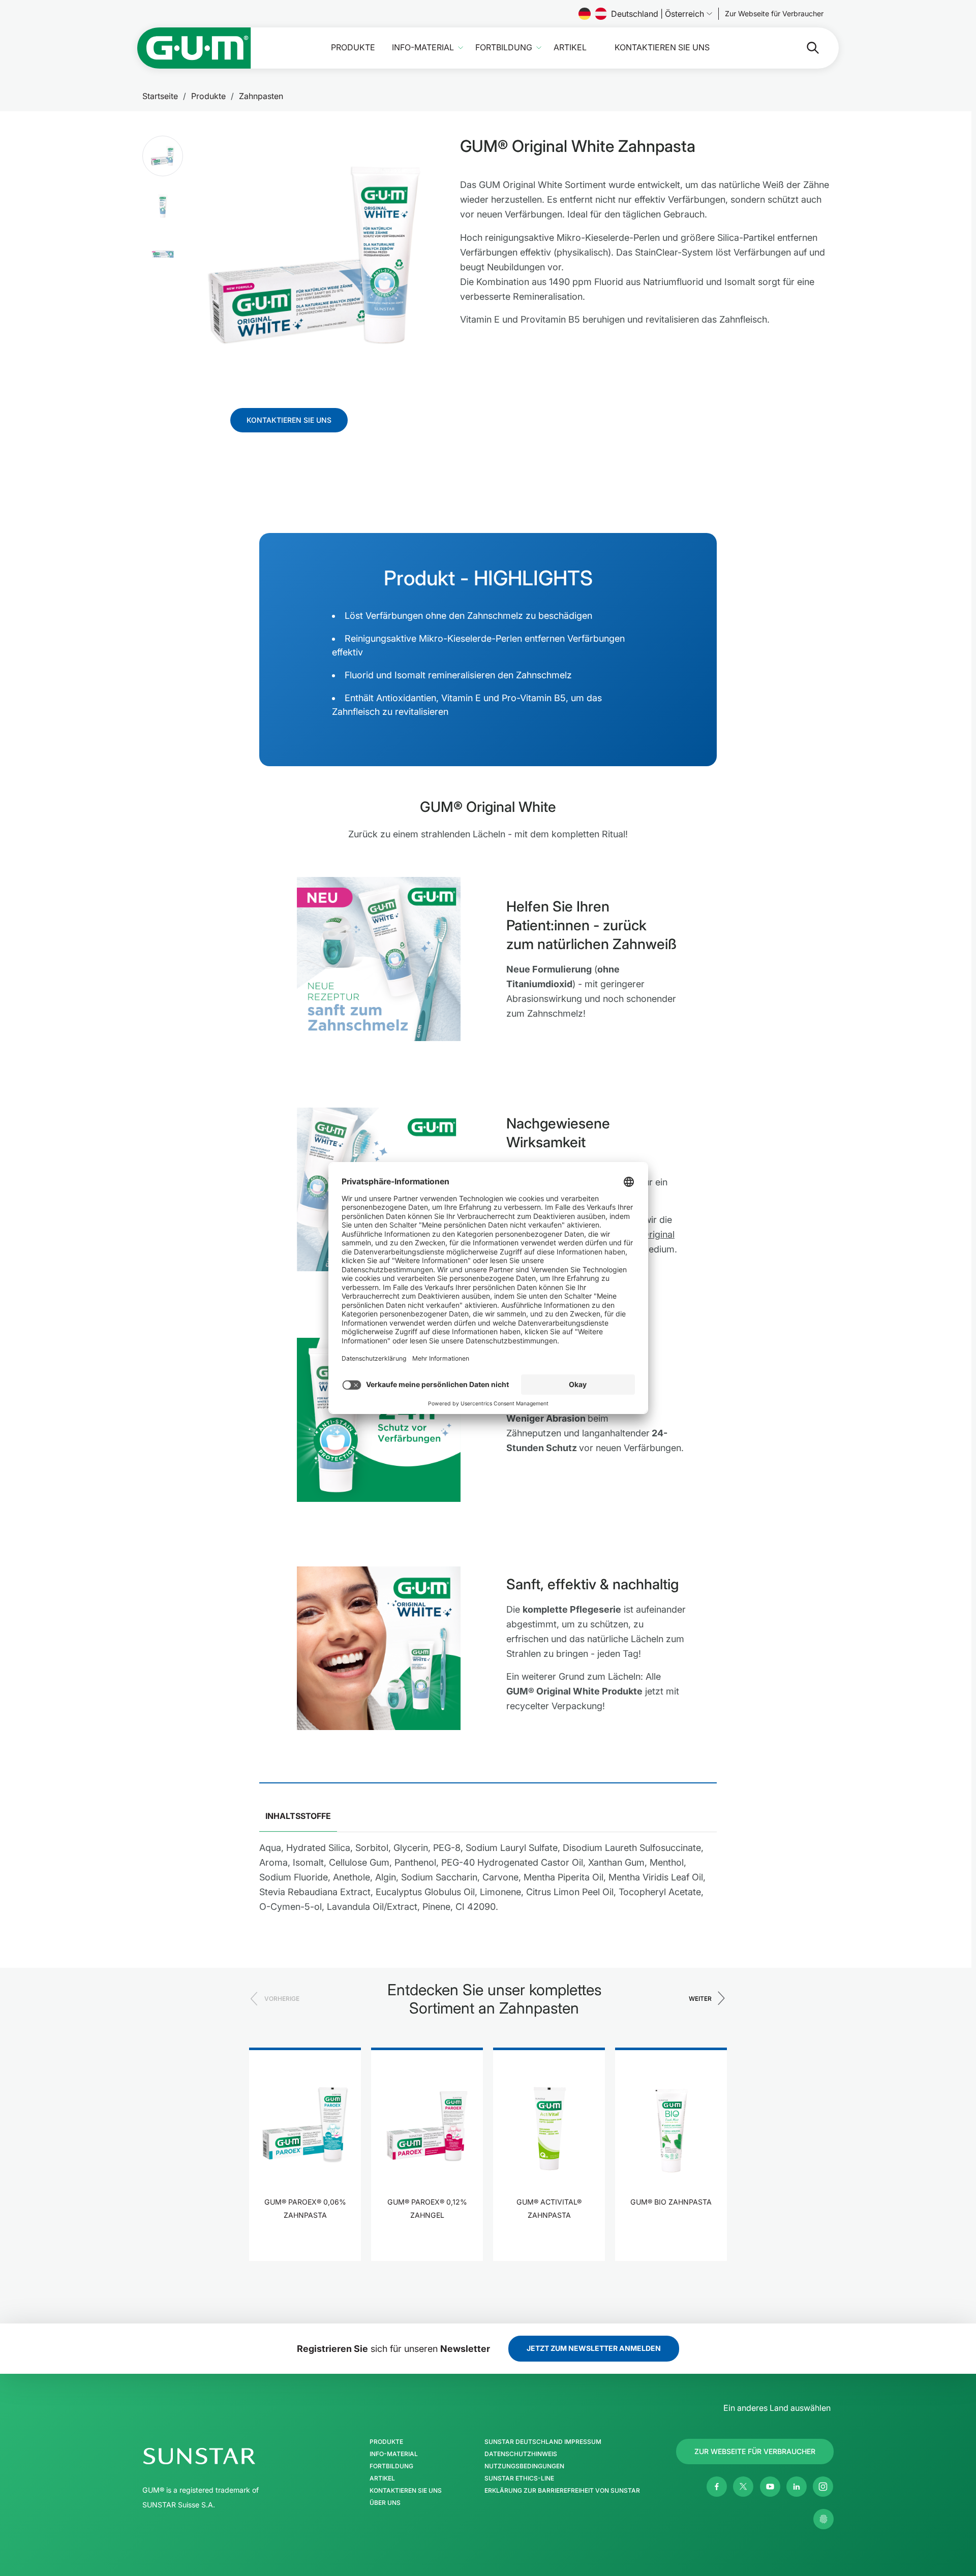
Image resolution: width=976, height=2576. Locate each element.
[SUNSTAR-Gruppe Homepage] (230, 2456)
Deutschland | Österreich (658, 14)
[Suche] (805, 48)
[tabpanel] (488, 1881)
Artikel (570, 48)
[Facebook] (717, 2487)
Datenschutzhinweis (521, 2454)
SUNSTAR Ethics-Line (519, 2478)
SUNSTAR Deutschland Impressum (543, 2442)
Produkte (353, 48)
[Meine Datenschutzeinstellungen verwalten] (823, 2519)
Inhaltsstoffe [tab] (298, 1816)
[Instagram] (823, 2487)
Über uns (385, 2503)
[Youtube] (770, 2487)
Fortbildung (504, 48)
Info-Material (423, 48)
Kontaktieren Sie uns (662, 48)
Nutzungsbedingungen (524, 2466)
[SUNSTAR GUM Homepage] (194, 48)
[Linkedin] (797, 2487)
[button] (163, 156)
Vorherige (282, 1999)
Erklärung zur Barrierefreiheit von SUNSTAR (562, 2491)
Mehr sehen (305, 2247)
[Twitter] (743, 2487)
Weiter (700, 1999)
